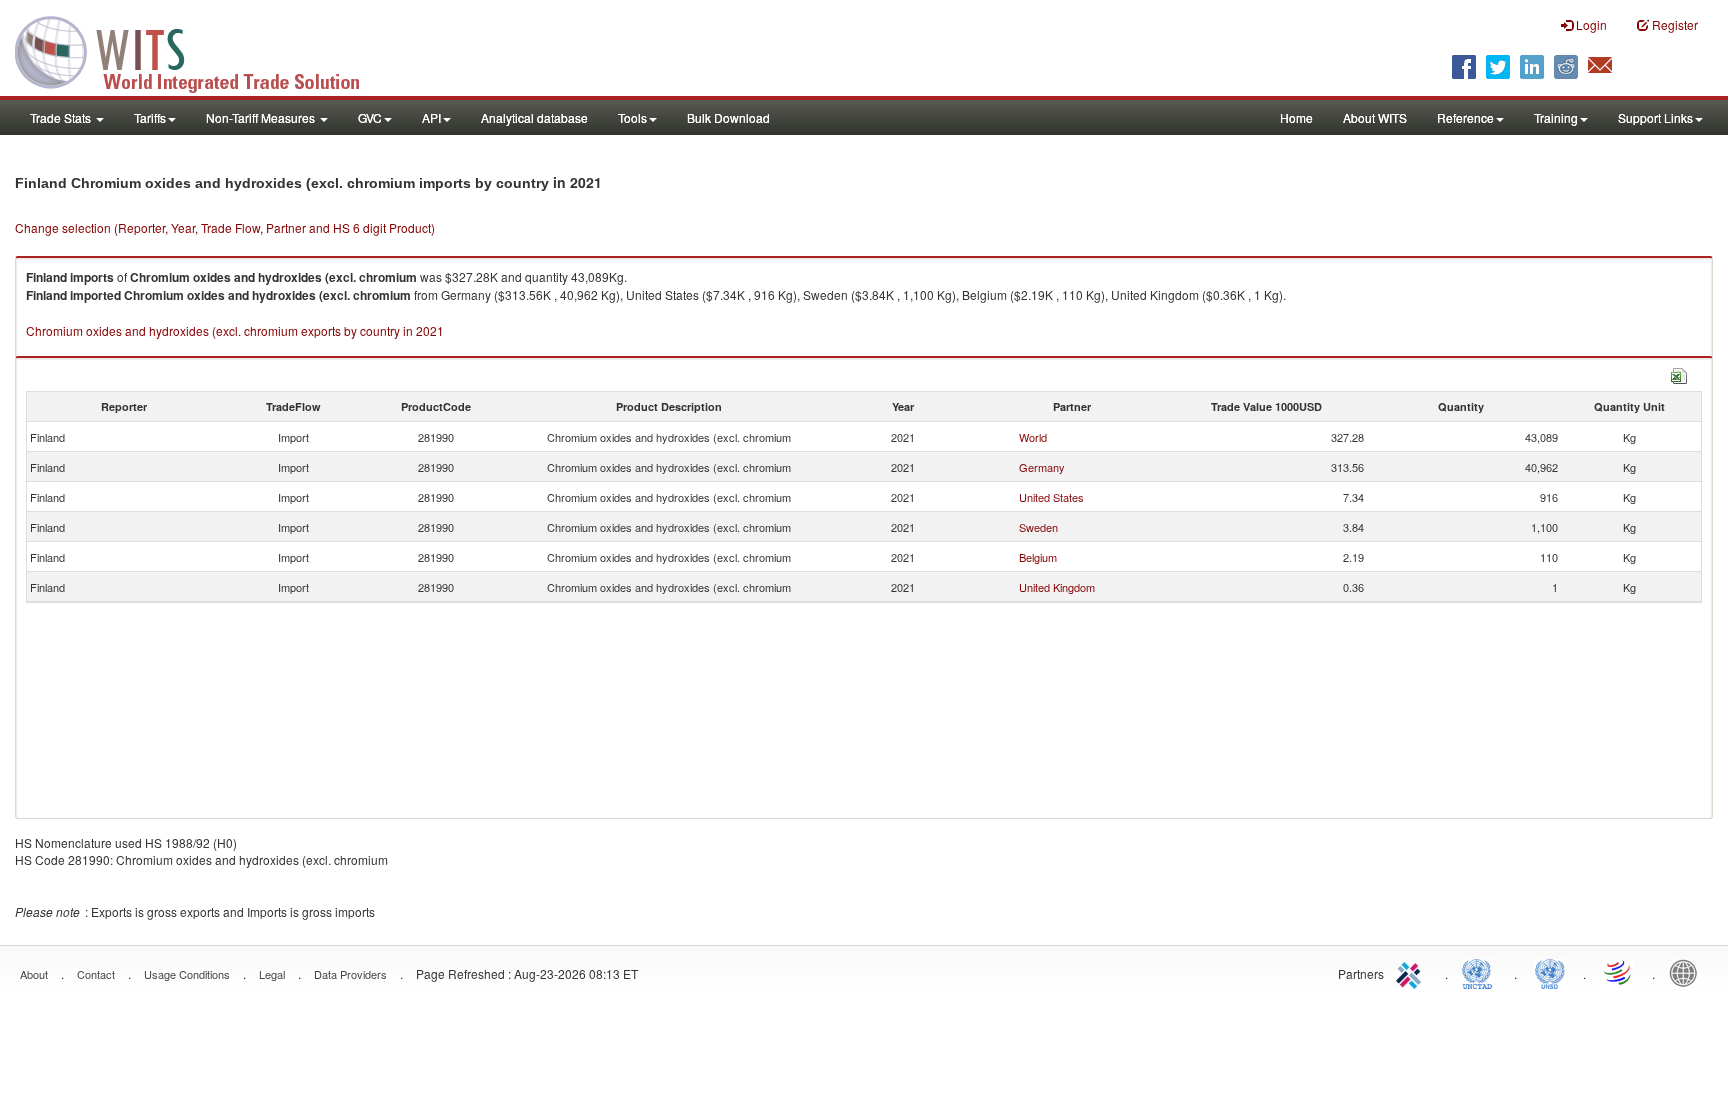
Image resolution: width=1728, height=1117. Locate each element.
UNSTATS (1550, 972)
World (1033, 437)
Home (1296, 117)
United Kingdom (1057, 587)
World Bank (1688, 972)
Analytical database (534, 117)
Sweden (1038, 527)
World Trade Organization (1619, 972)
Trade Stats (62, 117)
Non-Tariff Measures (262, 117)
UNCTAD (1481, 972)
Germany (1042, 467)
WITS (200, 50)
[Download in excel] (1679, 373)
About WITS (1375, 117)
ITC (1412, 972)
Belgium (1038, 557)
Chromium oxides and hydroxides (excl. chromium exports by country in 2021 (235, 330)
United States (1051, 497)
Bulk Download (728, 117)
